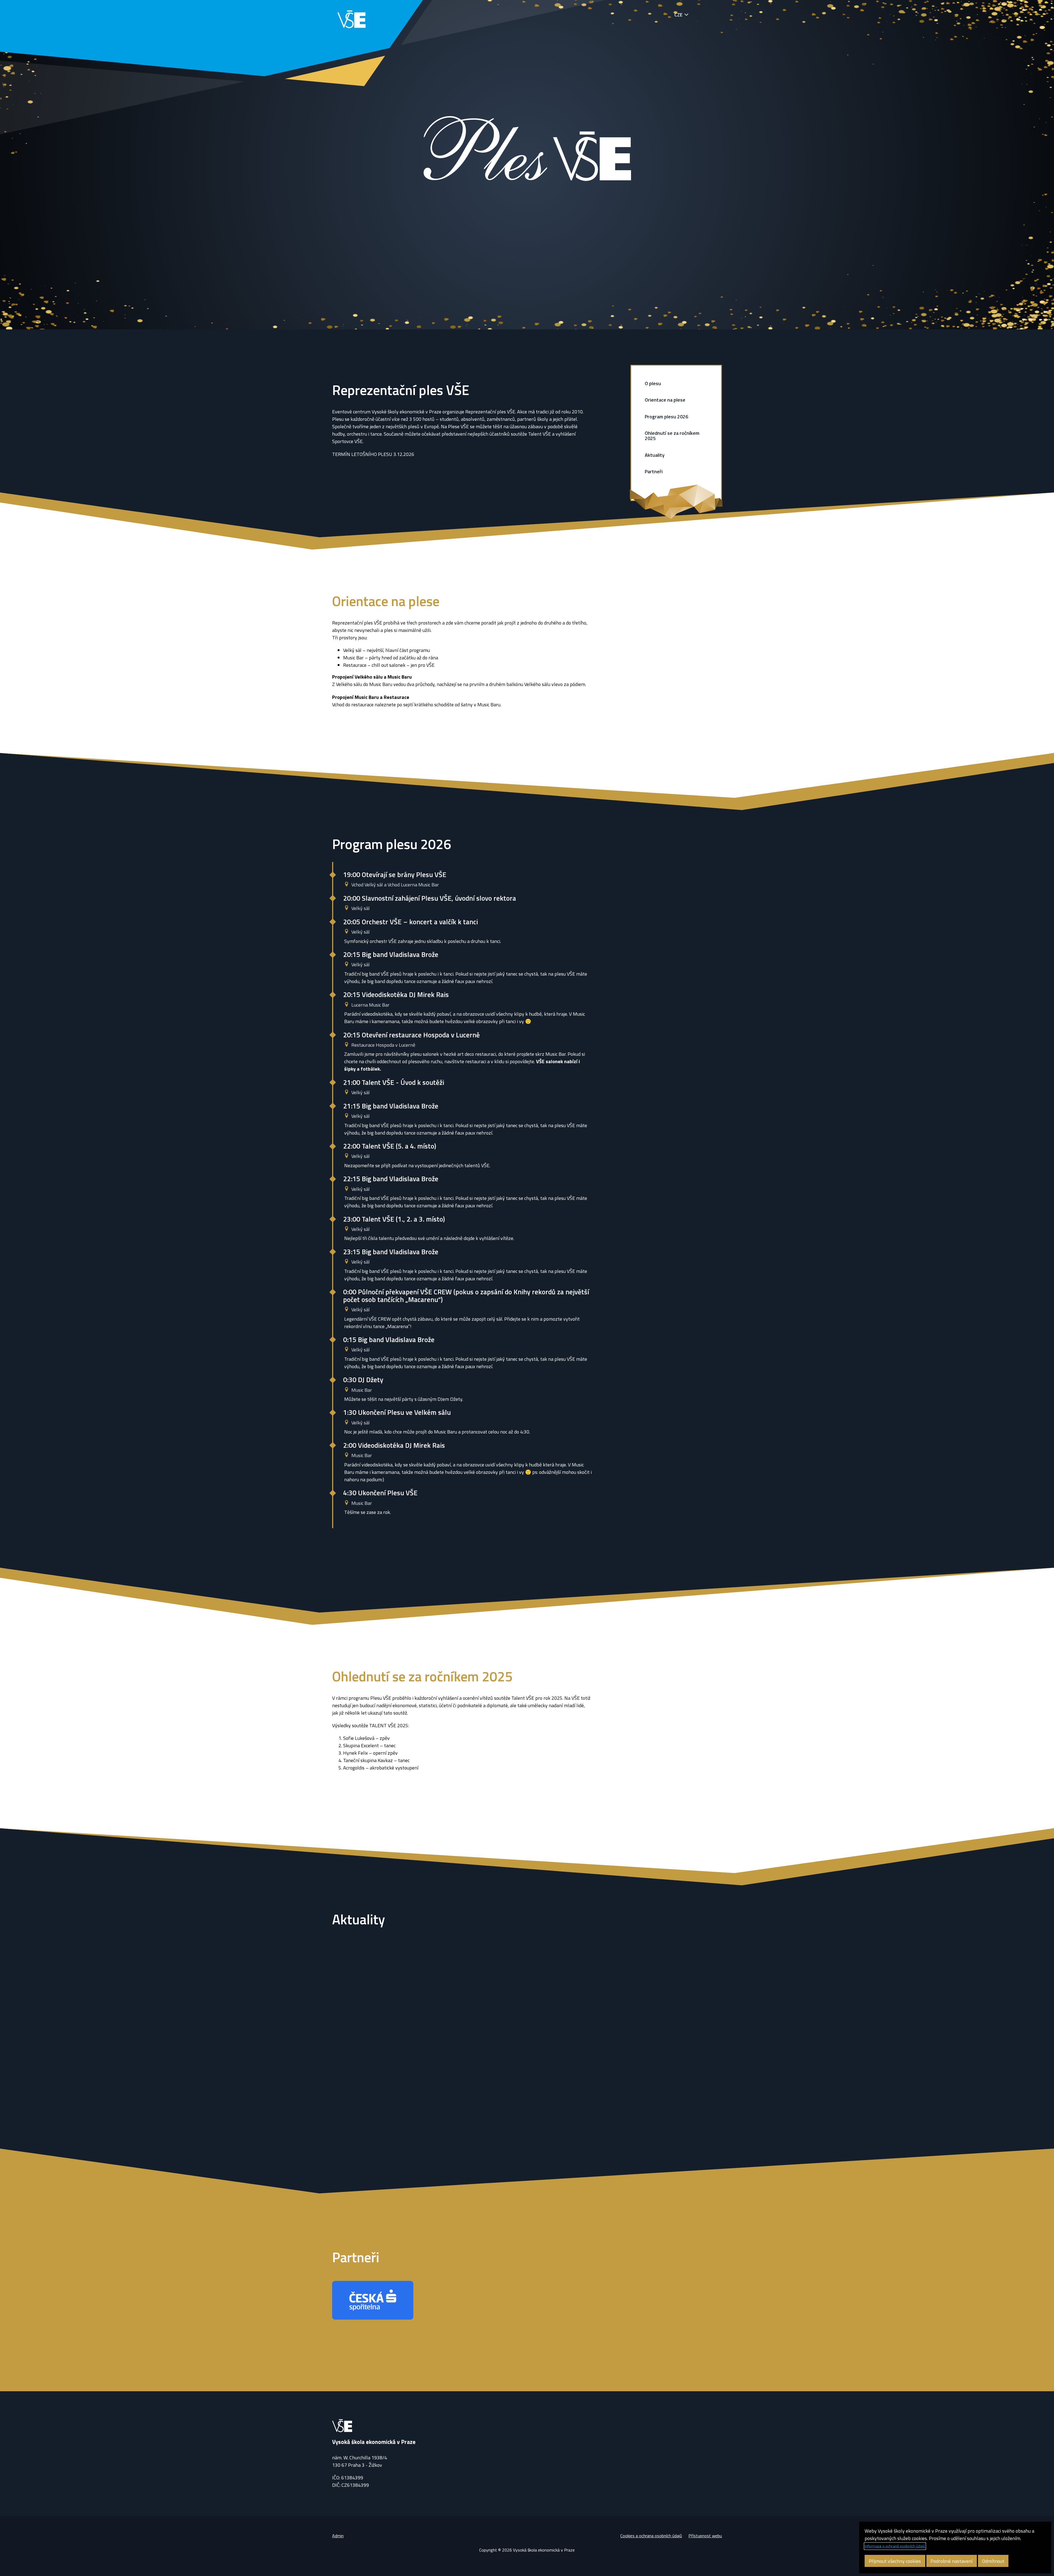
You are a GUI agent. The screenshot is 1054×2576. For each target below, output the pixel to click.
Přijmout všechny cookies (895, 2561)
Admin (338, 2536)
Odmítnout (993, 2561)
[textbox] (462, 691)
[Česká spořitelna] (373, 2300)
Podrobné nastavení (951, 2561)
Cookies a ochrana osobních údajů (651, 2536)
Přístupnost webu (705, 2536)
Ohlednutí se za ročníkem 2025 (672, 436)
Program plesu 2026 (666, 417)
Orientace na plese (665, 400)
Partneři (654, 471)
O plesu (653, 383)
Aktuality (655, 455)
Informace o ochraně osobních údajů (895, 2546)
